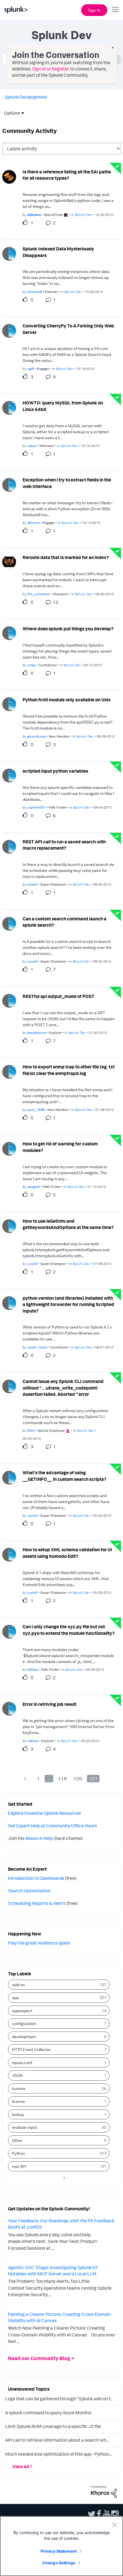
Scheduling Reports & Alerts (37, 1903)
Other (17, 2140)
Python (18, 2153)
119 (62, 1779)
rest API (19, 2166)
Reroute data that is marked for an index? (66, 557)
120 (78, 1779)
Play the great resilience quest (39, 1943)
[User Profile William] (9, 1631)
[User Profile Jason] (9, 407)
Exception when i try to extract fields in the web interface (67, 483)
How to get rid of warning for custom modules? (60, 1147)
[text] (26, 222)
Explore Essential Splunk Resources (44, 1813)
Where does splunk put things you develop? (68, 629)
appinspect (22, 2011)
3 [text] (32, 377)
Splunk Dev (83, 215)
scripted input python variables (55, 771)
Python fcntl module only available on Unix (67, 700)
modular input (24, 2127)
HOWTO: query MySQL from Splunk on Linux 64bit (63, 406)
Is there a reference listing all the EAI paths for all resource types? (67, 175)
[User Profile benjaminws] (9, 1000)
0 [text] (32, 300)
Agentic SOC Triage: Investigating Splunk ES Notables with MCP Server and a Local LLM (53, 2271)
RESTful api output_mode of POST (58, 996)
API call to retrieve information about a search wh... (57, 2440)
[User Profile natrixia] (9, 1708)
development (24, 2037)
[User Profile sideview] (9, 176)
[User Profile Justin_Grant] (9, 1303)
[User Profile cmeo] (9, 633)
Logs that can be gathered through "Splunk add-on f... (59, 2399)
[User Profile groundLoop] (9, 704)
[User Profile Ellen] (9, 1386)
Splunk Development (26, 97)
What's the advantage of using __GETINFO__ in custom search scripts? (65, 1476)
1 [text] (32, 223)
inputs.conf (22, 2062)
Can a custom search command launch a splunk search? (65, 922)
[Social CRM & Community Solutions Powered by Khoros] (104, 2491)
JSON (17, 2075)
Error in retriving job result (49, 1704)
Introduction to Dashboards (36, 1878)
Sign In (94, 10)
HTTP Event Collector (31, 2049)
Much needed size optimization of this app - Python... (58, 2454)
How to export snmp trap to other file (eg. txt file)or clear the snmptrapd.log (69, 1070)
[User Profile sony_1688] (9, 1071)
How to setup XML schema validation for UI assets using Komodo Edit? (67, 1553)
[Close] (114, 2525)
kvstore (19, 2088)
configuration (24, 2023)
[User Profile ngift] (9, 330)
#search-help (39, 1838)
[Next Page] (63, 2177)
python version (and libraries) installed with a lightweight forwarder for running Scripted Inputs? (68, 1304)
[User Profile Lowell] (9, 846)
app (15, 1997)
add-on (18, 1985)
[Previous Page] (27, 1778)
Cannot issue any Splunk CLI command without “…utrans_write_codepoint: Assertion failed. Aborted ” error (63, 1388)
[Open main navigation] (115, 9)
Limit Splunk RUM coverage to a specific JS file (53, 2426)
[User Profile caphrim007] (9, 775)
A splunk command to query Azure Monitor (48, 2413)
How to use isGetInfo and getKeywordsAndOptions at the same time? (68, 1224)
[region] (61, 2546)
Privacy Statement (59, 2551)
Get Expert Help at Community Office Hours (52, 1826)
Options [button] (10, 113)
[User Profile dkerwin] (9, 484)
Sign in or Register (51, 69)
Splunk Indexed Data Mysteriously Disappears (58, 252)
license (18, 2101)
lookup (18, 2114)
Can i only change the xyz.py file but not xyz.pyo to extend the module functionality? (69, 1630)
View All (21, 2466)
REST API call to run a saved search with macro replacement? (64, 845)
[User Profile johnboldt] (9, 253)
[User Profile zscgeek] (9, 1148)
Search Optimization (29, 1891)
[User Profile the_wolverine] (9, 561)
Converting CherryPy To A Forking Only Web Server (68, 329)
